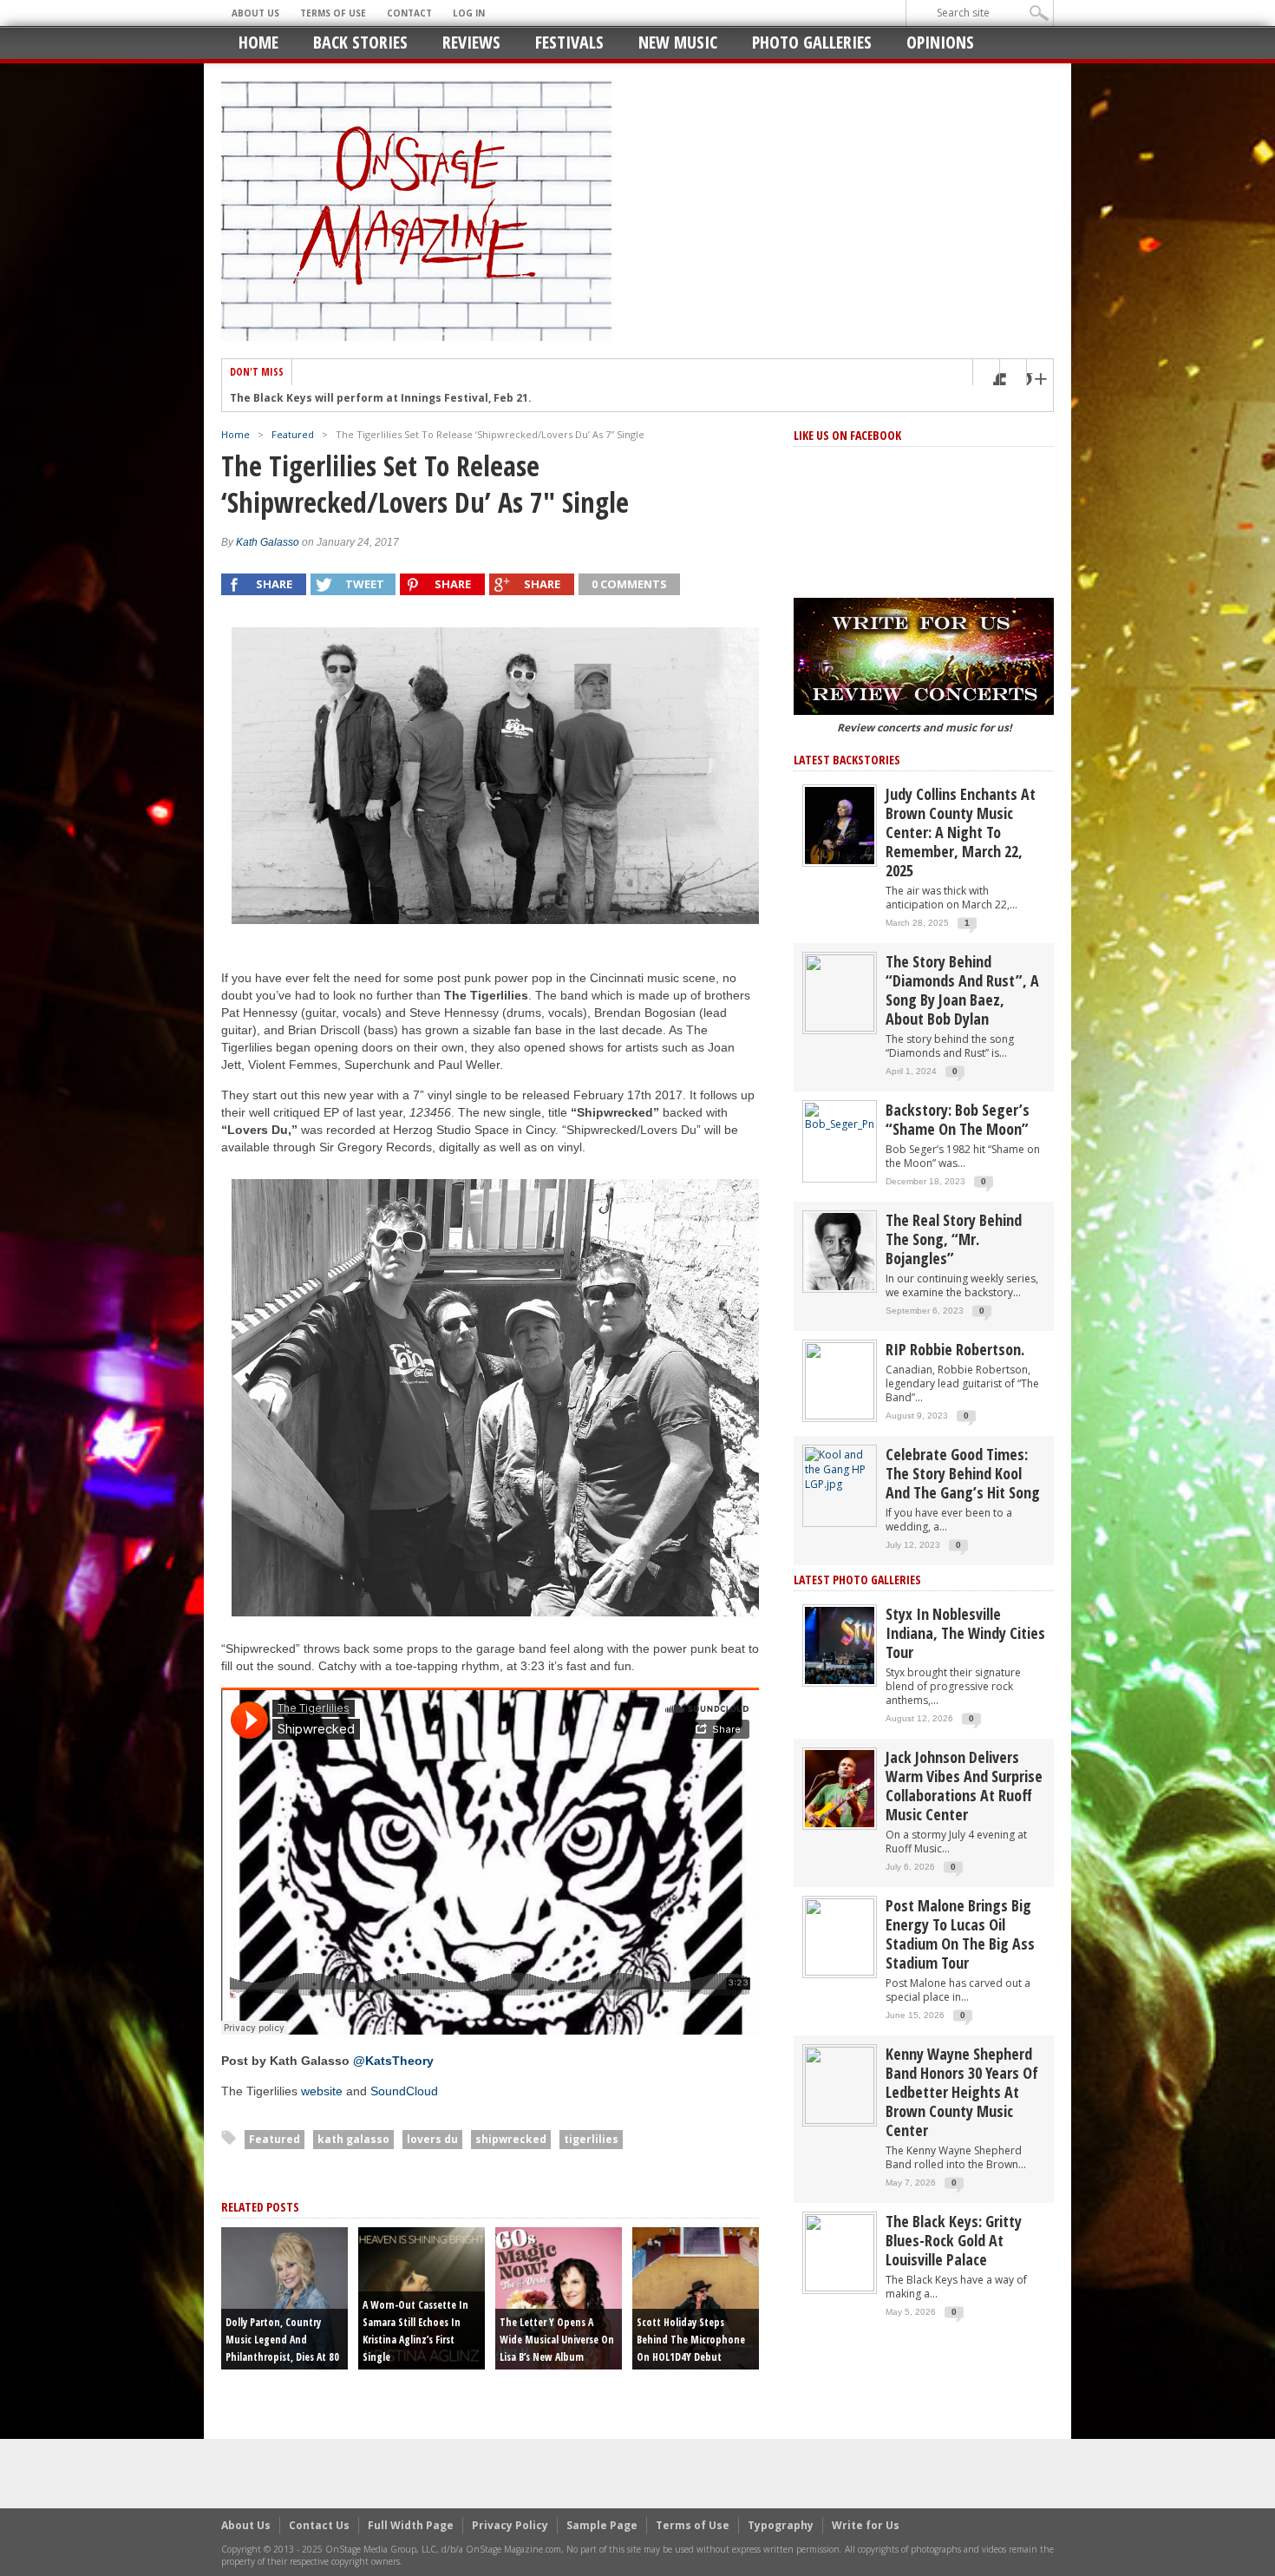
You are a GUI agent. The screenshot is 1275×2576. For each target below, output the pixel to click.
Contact (409, 13)
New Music (678, 42)
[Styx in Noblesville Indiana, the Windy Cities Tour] (840, 1645)
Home (258, 42)
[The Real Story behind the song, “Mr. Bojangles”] (840, 1251)
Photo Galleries (812, 42)
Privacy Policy (510, 2525)
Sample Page (602, 2525)
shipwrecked (511, 2139)
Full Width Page (411, 2525)
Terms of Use (333, 13)
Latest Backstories (847, 760)
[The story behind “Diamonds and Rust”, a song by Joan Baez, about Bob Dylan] (840, 992)
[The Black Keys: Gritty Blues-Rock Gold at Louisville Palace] (840, 2252)
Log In (469, 13)
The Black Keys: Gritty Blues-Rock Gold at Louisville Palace (954, 2240)
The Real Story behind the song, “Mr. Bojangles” (954, 1239)
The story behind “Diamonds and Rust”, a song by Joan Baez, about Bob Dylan (962, 990)
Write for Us (866, 2525)
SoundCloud (404, 2091)
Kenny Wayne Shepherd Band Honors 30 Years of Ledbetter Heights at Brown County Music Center (962, 2092)
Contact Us (319, 2525)
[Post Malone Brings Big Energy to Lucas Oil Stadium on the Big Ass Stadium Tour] (840, 1936)
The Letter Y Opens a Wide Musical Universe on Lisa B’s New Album (557, 2340)
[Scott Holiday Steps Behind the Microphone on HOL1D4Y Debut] (696, 2297)
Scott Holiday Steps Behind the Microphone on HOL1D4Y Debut (691, 2340)
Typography (781, 2525)
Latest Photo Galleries (857, 1580)
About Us (255, 13)
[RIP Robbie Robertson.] (840, 1380)
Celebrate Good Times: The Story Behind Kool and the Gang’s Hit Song (963, 1473)
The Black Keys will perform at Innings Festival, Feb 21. (381, 398)
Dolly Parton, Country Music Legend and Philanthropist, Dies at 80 (282, 2340)
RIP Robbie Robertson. (955, 1349)
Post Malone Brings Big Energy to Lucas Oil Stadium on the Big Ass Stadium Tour (960, 1934)
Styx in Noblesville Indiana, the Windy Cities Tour (965, 1633)
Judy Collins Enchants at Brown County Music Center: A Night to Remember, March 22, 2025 (961, 832)
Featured (293, 434)
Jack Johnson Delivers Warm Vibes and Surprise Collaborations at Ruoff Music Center (964, 1786)
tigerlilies (591, 2139)
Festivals (569, 42)
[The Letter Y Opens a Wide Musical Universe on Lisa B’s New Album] (559, 2297)
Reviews (471, 42)
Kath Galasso (268, 542)
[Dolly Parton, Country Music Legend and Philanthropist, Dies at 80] (284, 2297)
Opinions (940, 42)
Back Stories (360, 42)
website (322, 2091)
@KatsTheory (393, 2061)
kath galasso (353, 2139)
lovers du (432, 2139)
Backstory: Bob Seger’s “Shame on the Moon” (958, 1119)
